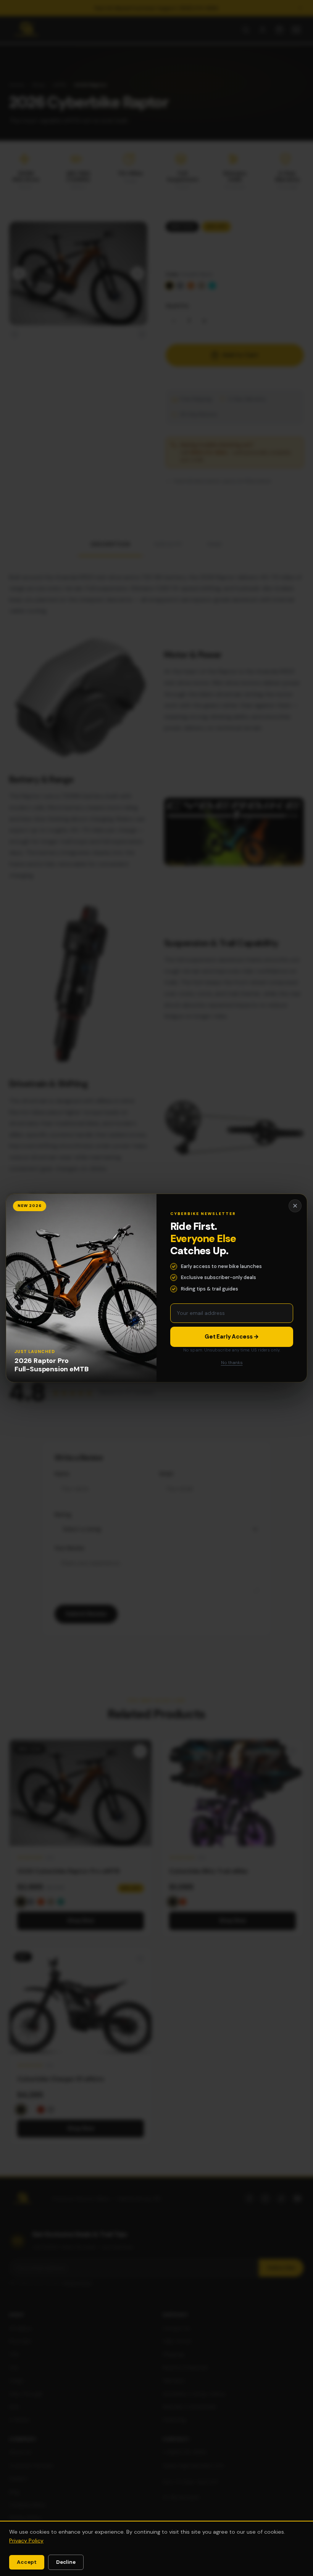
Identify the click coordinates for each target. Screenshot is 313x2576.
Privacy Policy (26, 2541)
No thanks (232, 1363)
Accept (27, 2562)
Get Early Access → (232, 1337)
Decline (66, 2562)
